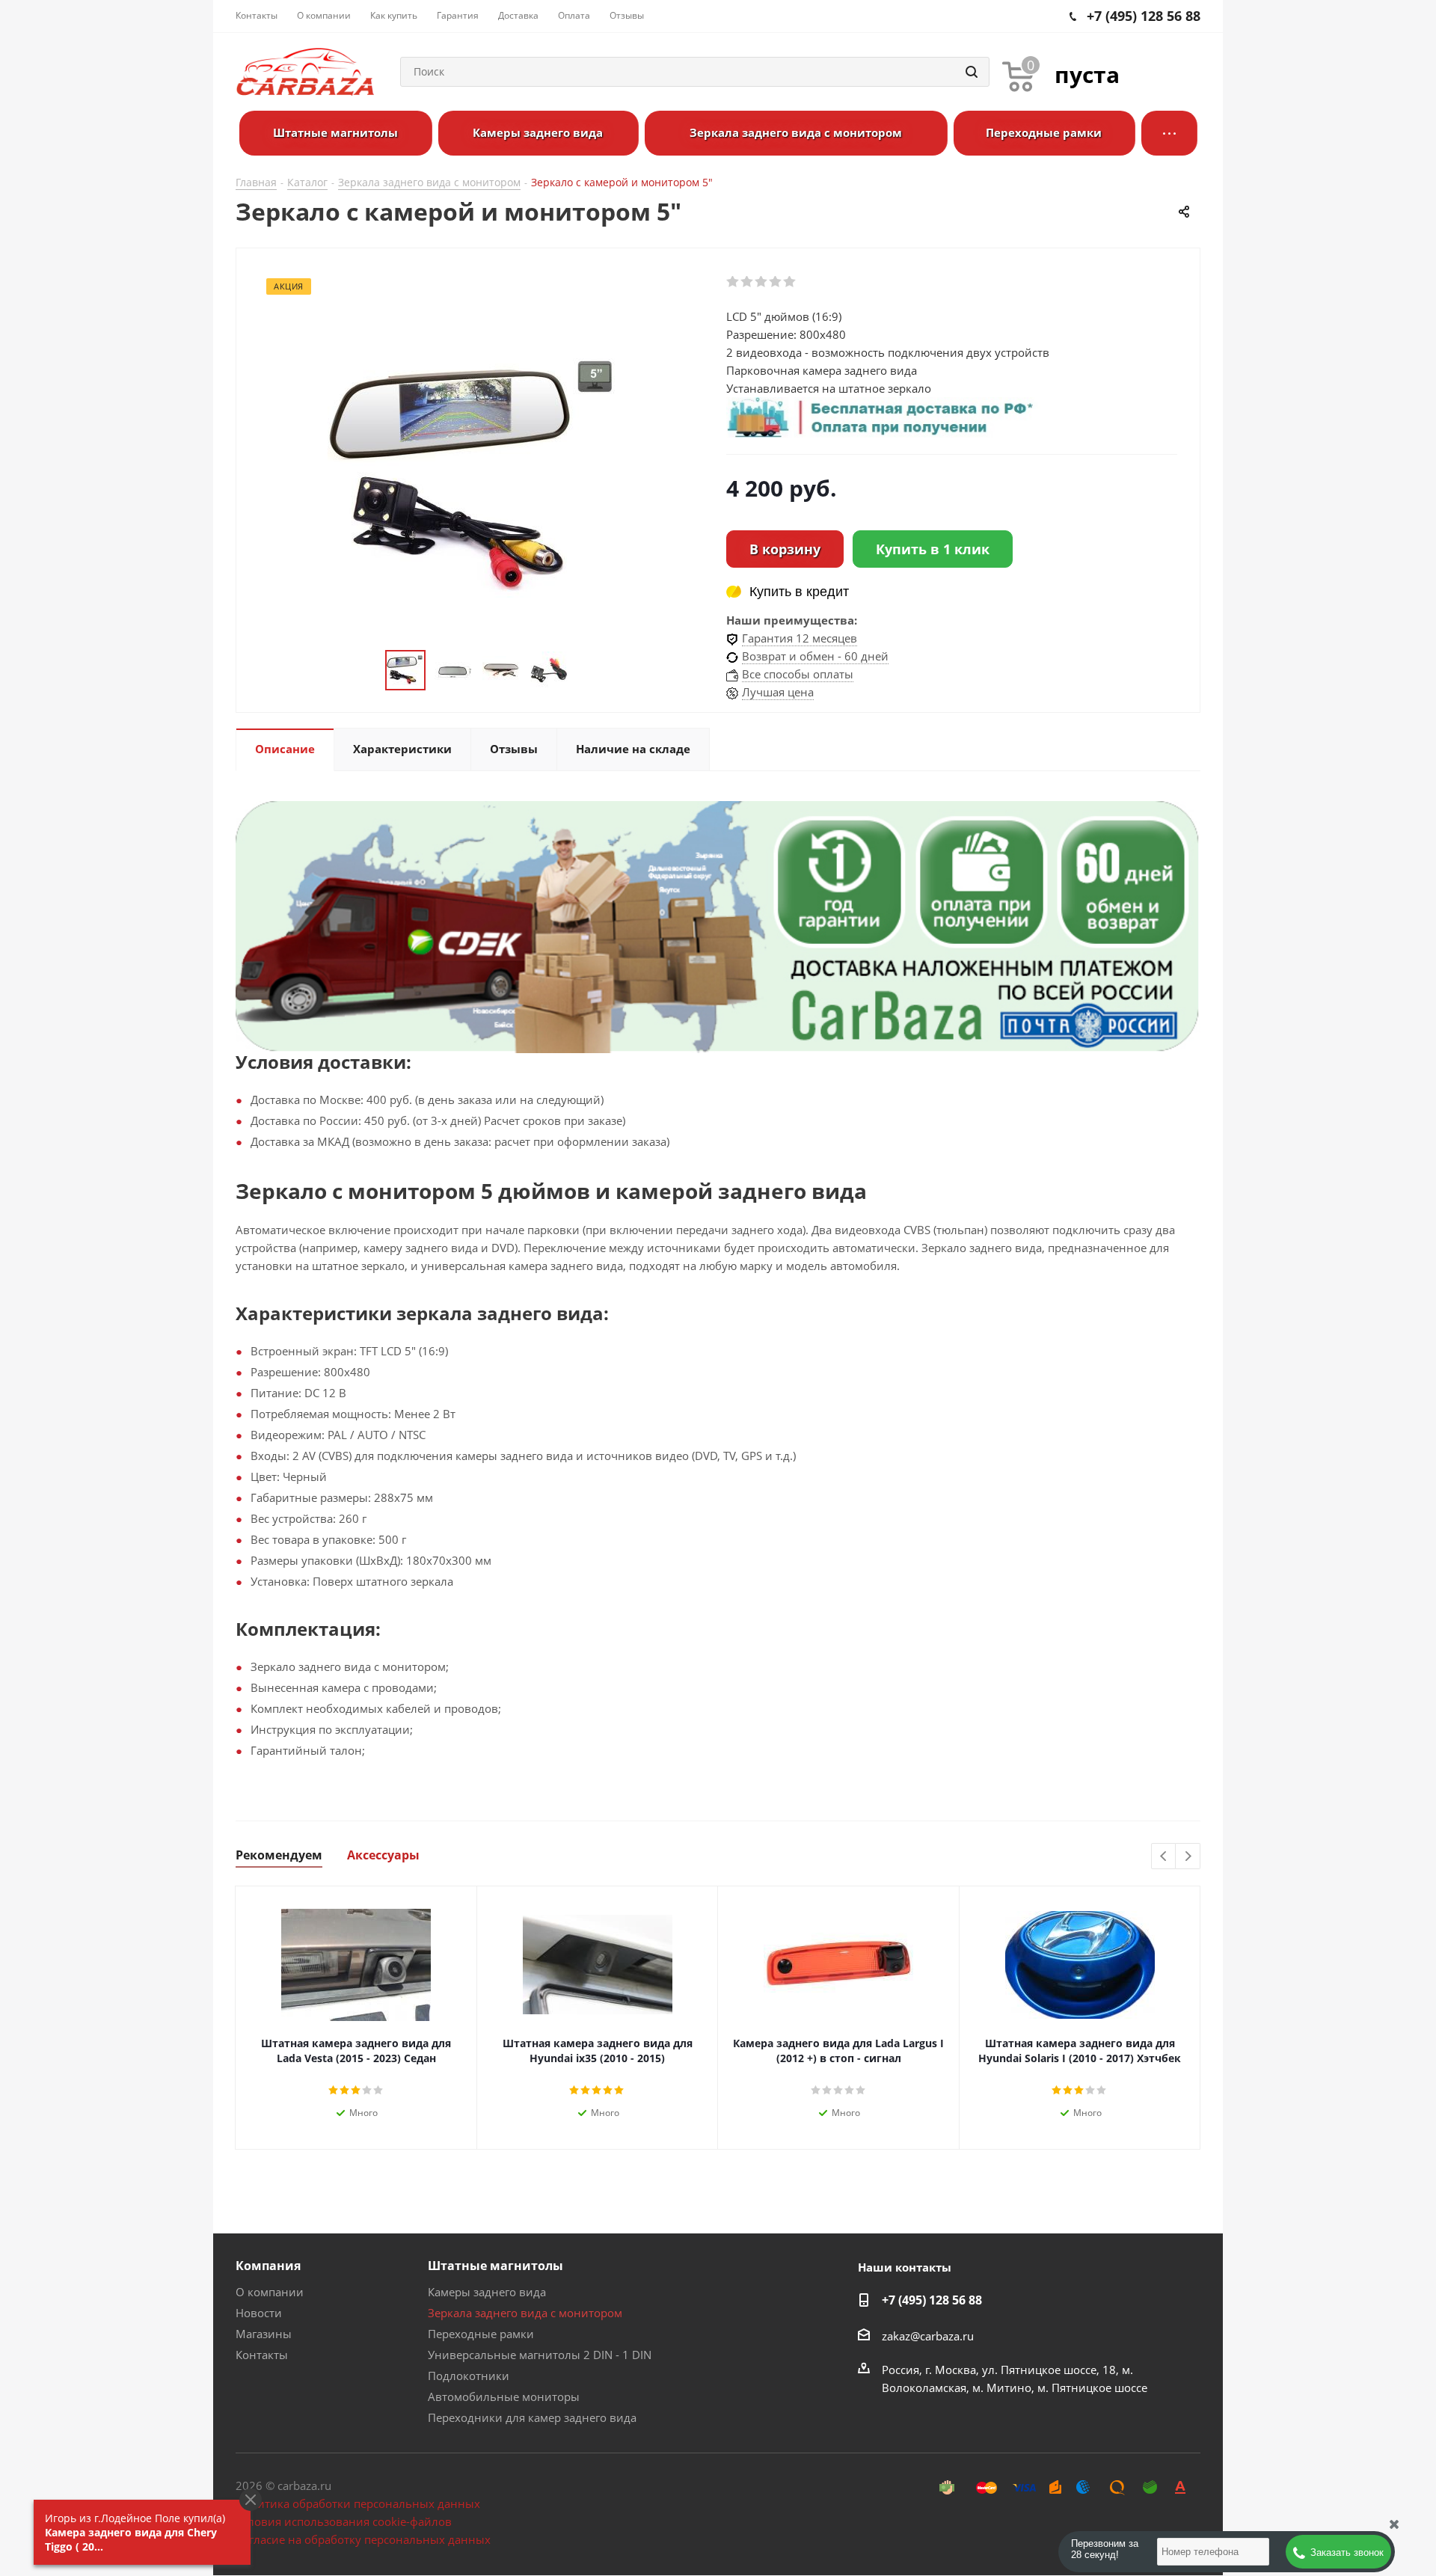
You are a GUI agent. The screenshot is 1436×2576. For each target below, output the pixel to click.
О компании (270, 2292)
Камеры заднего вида (487, 2292)
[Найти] (972, 72)
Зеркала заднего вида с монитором (525, 2313)
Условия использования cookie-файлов (344, 2521)
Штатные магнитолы (495, 2266)
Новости (259, 2313)
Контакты (262, 2355)
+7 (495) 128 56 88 (932, 2300)
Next (1188, 1857)
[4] (776, 282)
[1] (733, 282)
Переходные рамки (481, 2334)
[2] (748, 282)
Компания (268, 2266)
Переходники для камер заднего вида (532, 2417)
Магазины (264, 2334)
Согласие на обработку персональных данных (363, 2539)
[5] (790, 282)
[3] (762, 282)
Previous (1164, 1857)
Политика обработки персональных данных (358, 2503)
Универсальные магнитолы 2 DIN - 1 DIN (540, 2355)
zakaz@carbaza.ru (928, 2335)
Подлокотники (469, 2376)
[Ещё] (1169, 133)
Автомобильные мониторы (504, 2396)
